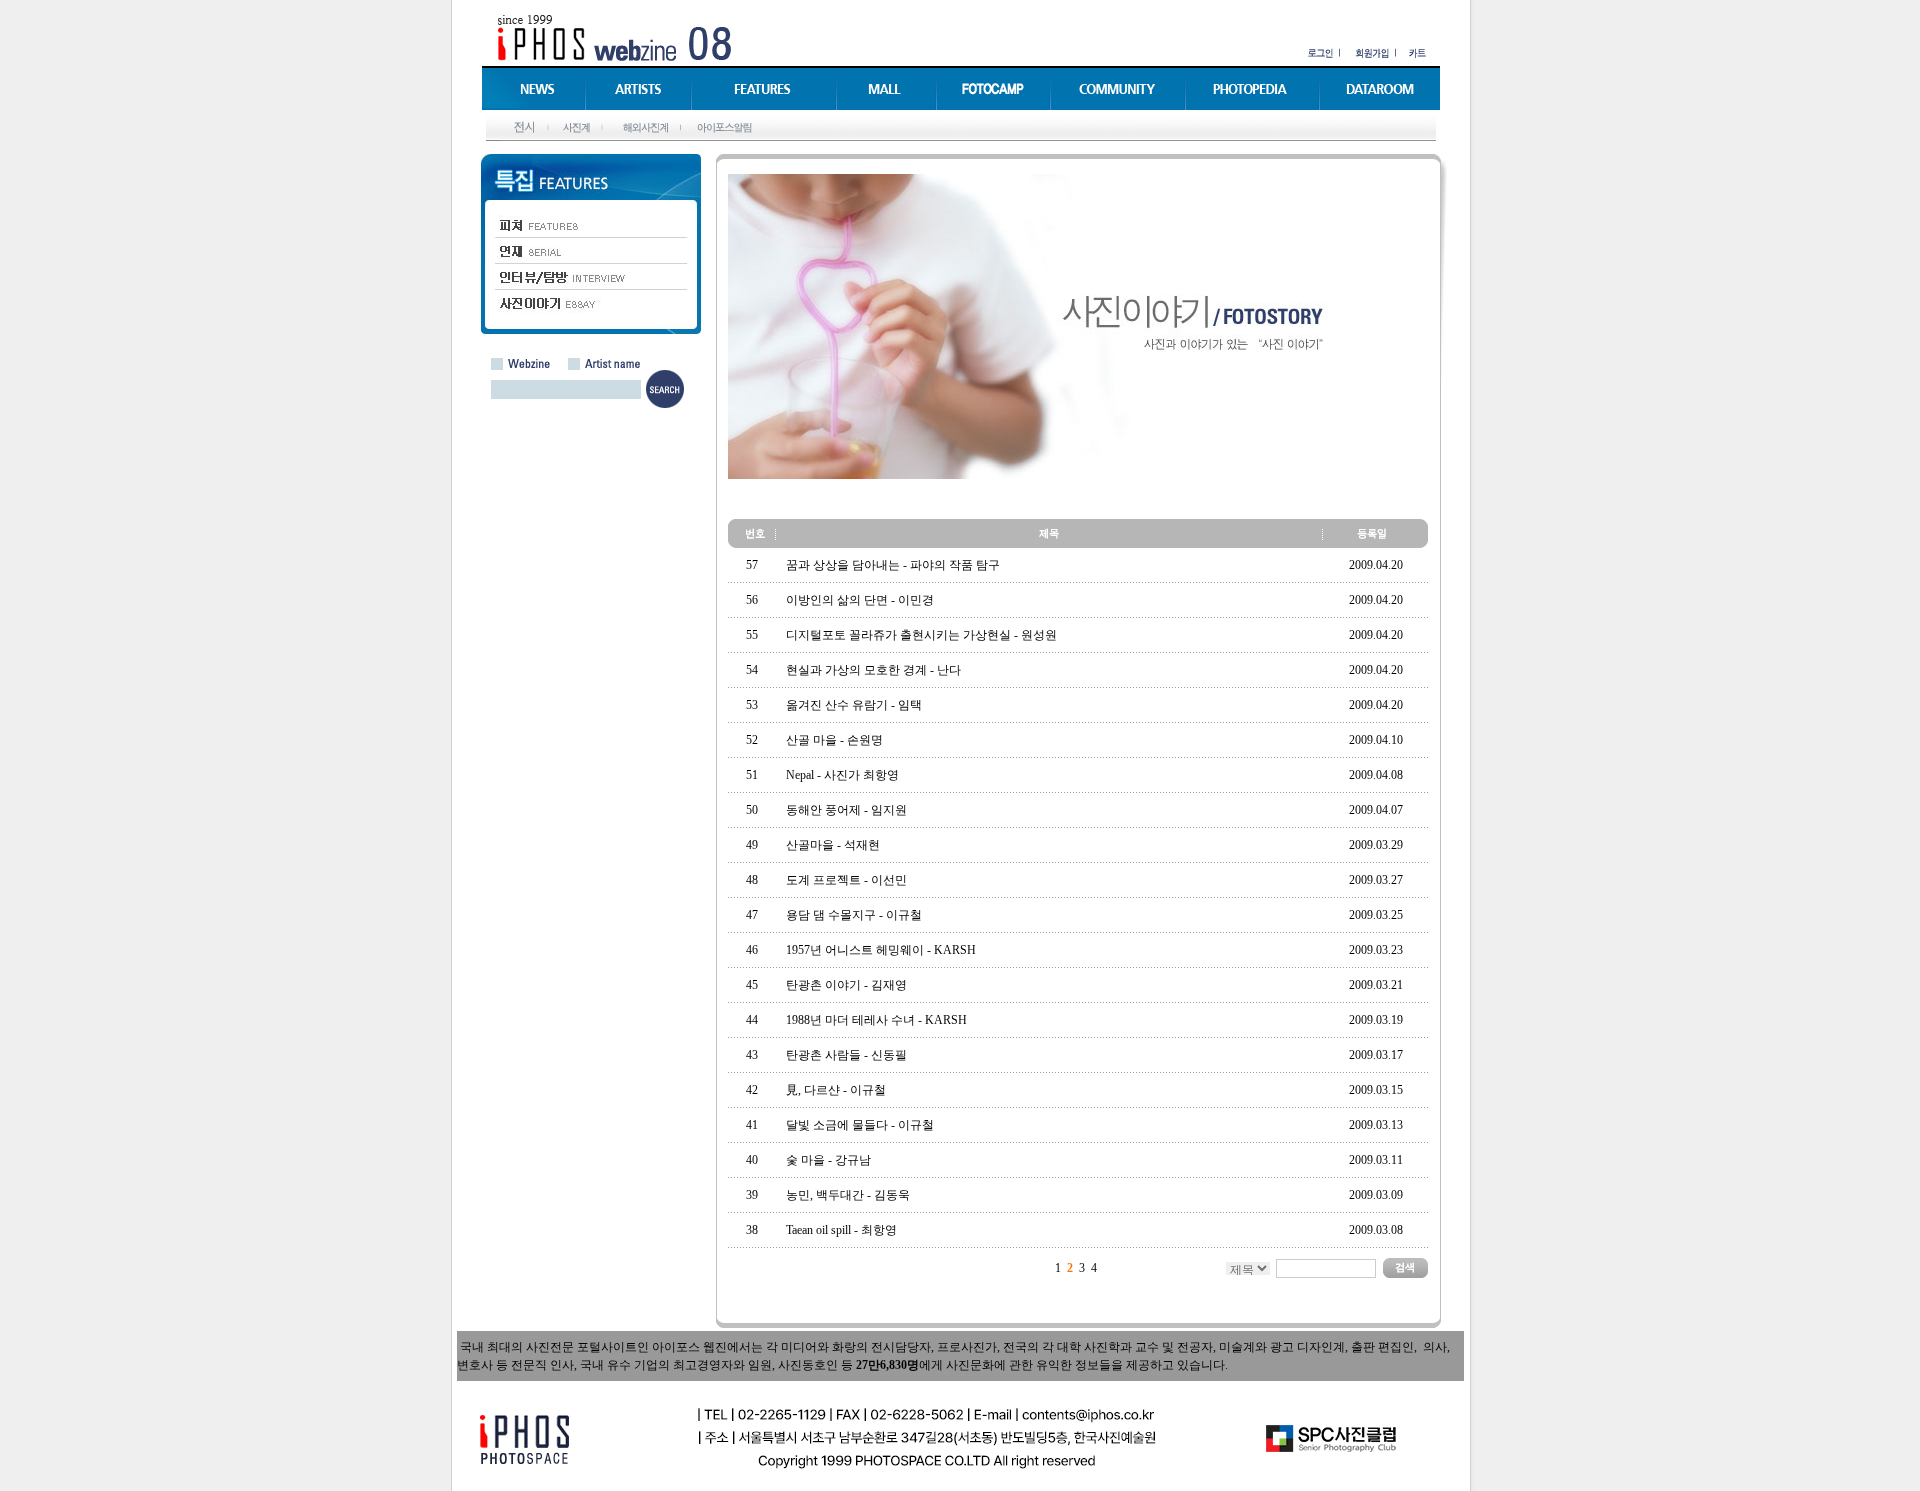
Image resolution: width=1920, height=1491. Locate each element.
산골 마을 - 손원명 (834, 740)
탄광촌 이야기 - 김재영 (846, 985)
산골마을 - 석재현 (833, 845)
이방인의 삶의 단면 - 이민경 (860, 600)
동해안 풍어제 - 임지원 (846, 810)
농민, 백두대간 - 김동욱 (848, 1195)
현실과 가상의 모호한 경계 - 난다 (873, 670)
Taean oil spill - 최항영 (841, 1230)
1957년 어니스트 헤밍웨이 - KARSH (881, 950)
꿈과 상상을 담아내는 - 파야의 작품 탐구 (893, 565)
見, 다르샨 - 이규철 (836, 1090)
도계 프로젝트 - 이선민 (846, 880)
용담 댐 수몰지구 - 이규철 (854, 915)
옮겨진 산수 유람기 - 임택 (854, 705)
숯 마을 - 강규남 (828, 1160)
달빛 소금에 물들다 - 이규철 (860, 1125)
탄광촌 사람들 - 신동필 (846, 1055)
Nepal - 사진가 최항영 (842, 775)
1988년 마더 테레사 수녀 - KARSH (876, 1020)
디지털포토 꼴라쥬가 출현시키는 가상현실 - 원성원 (921, 635)
